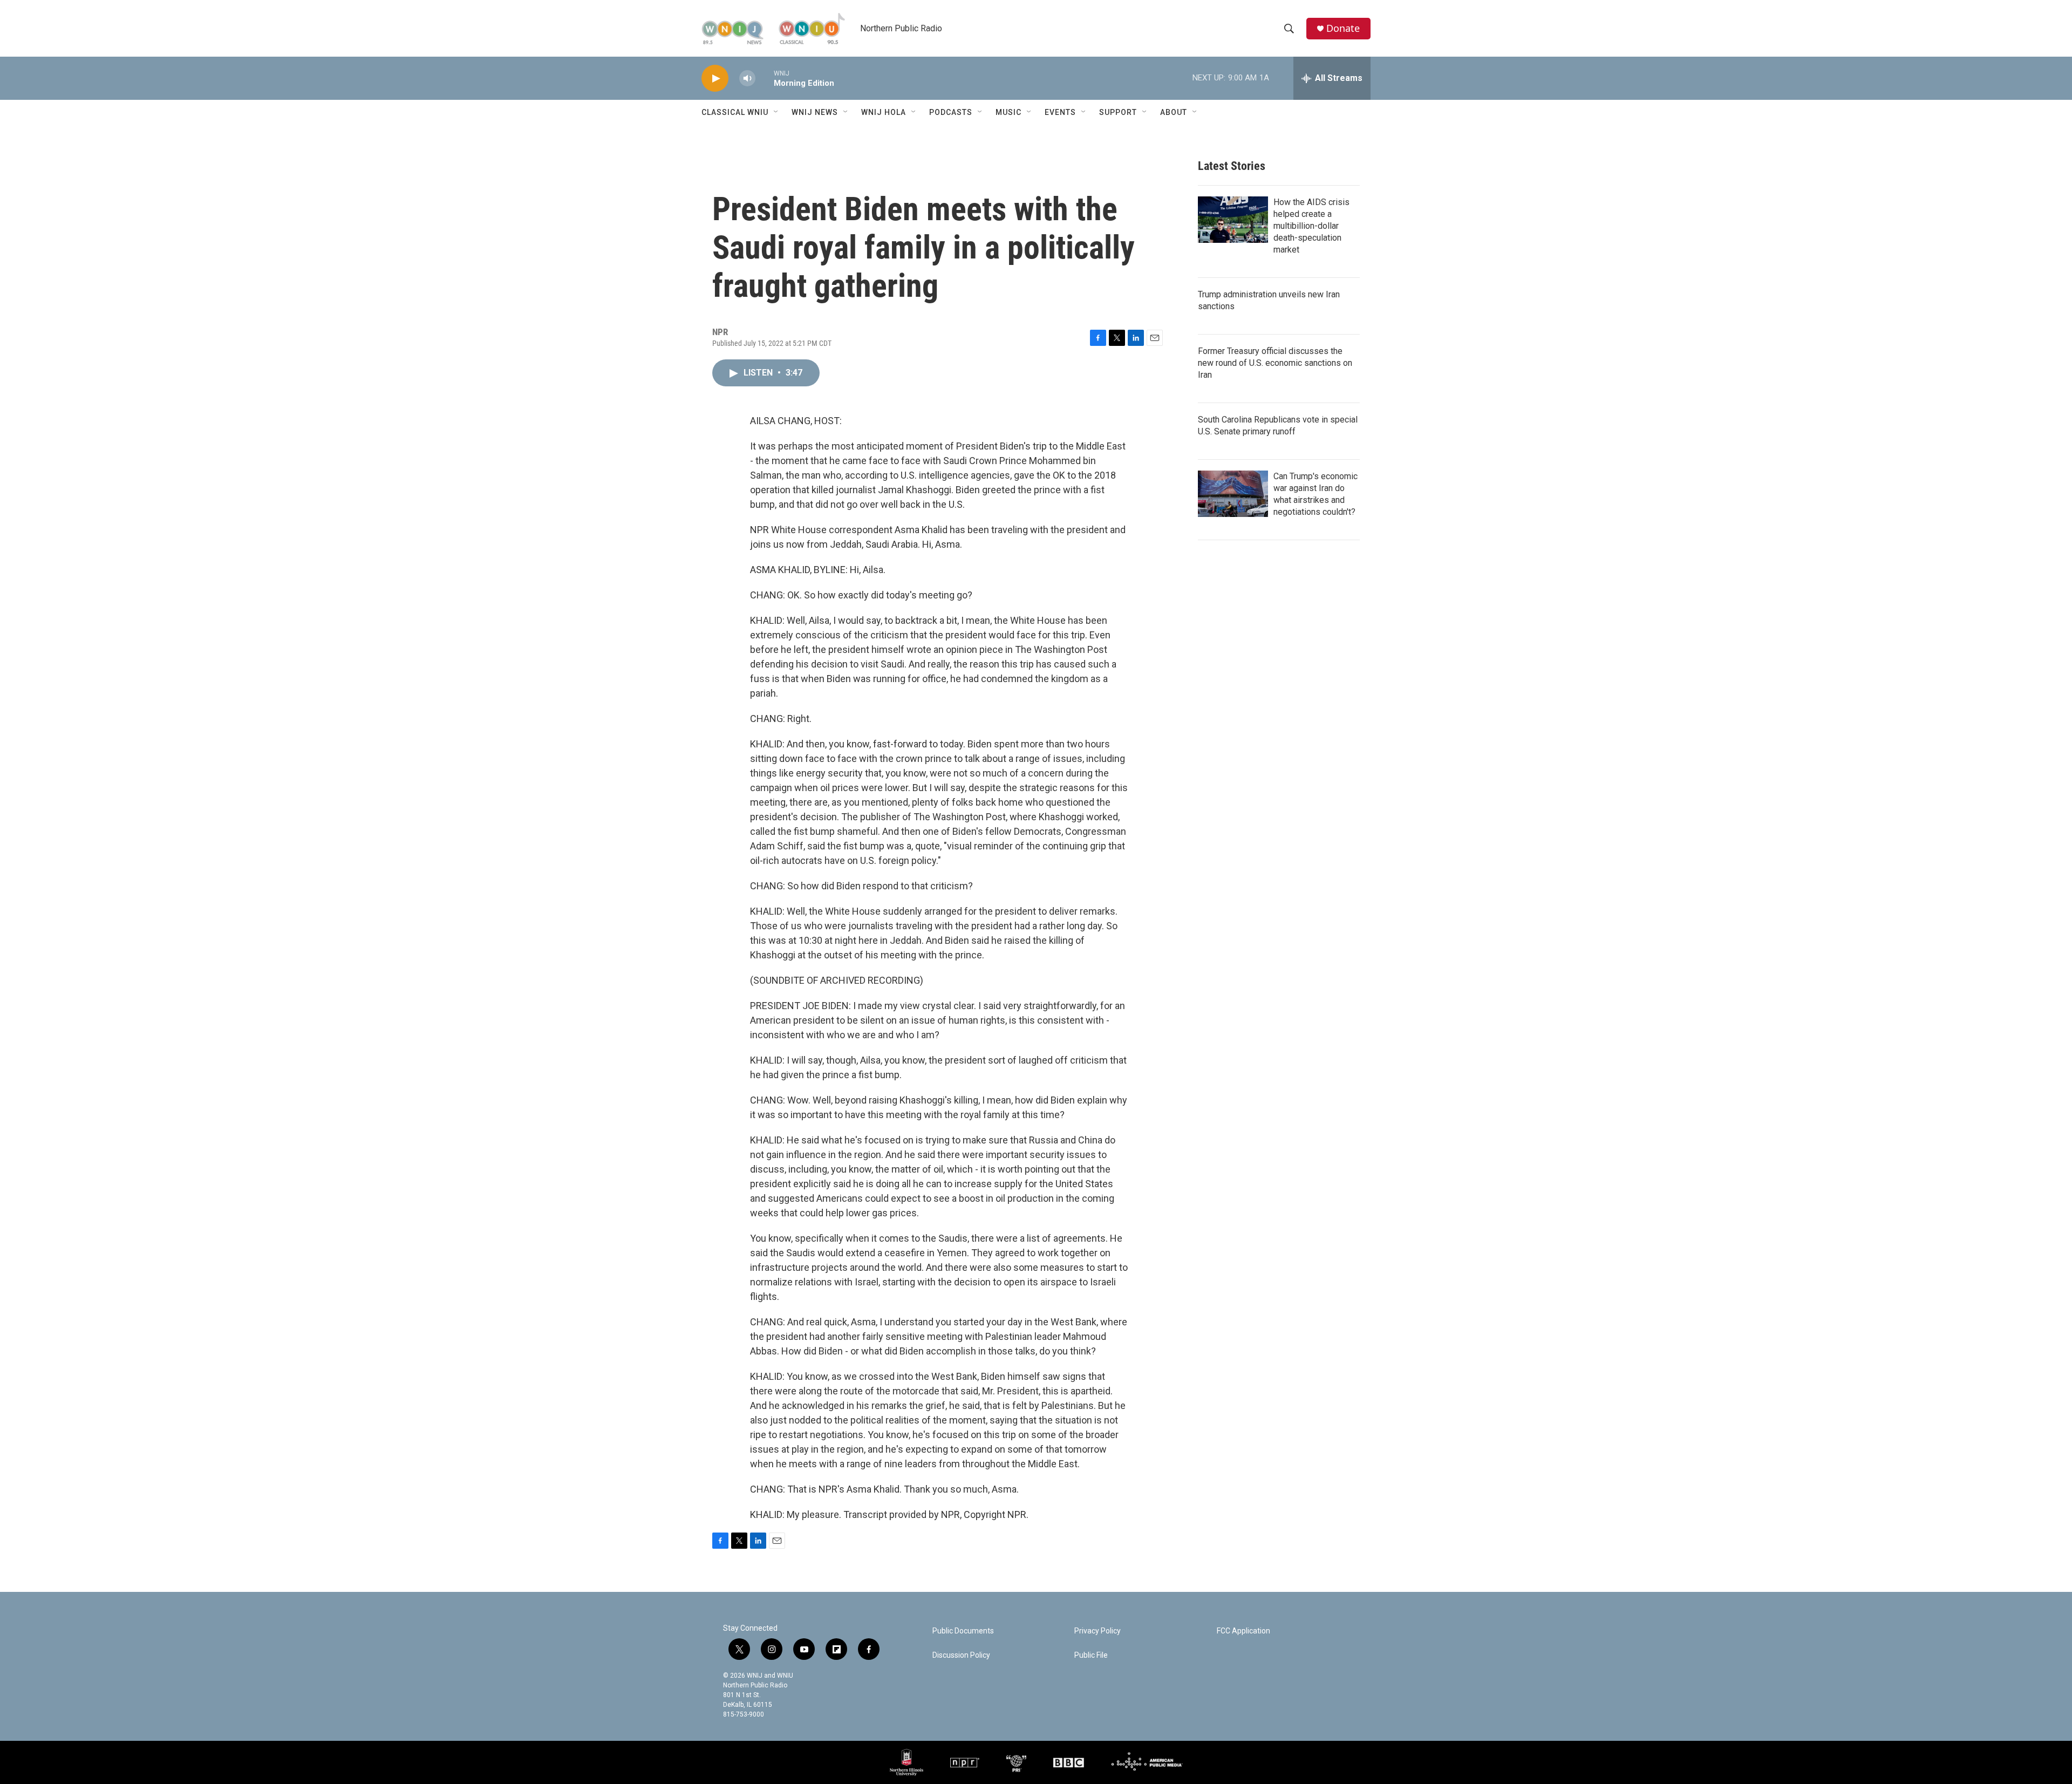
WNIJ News (815, 112)
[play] (715, 79)
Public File (1091, 1655)
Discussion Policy (961, 1655)
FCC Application (1243, 1631)
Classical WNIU (735, 112)
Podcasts (951, 112)
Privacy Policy (1098, 1631)
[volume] (747, 79)
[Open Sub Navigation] (776, 112)
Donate (1343, 28)
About (1174, 112)
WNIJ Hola (884, 112)
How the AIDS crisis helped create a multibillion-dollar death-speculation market (1311, 226)
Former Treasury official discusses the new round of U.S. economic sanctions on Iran (1275, 363)
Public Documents (963, 1631)
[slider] (765, 78)
